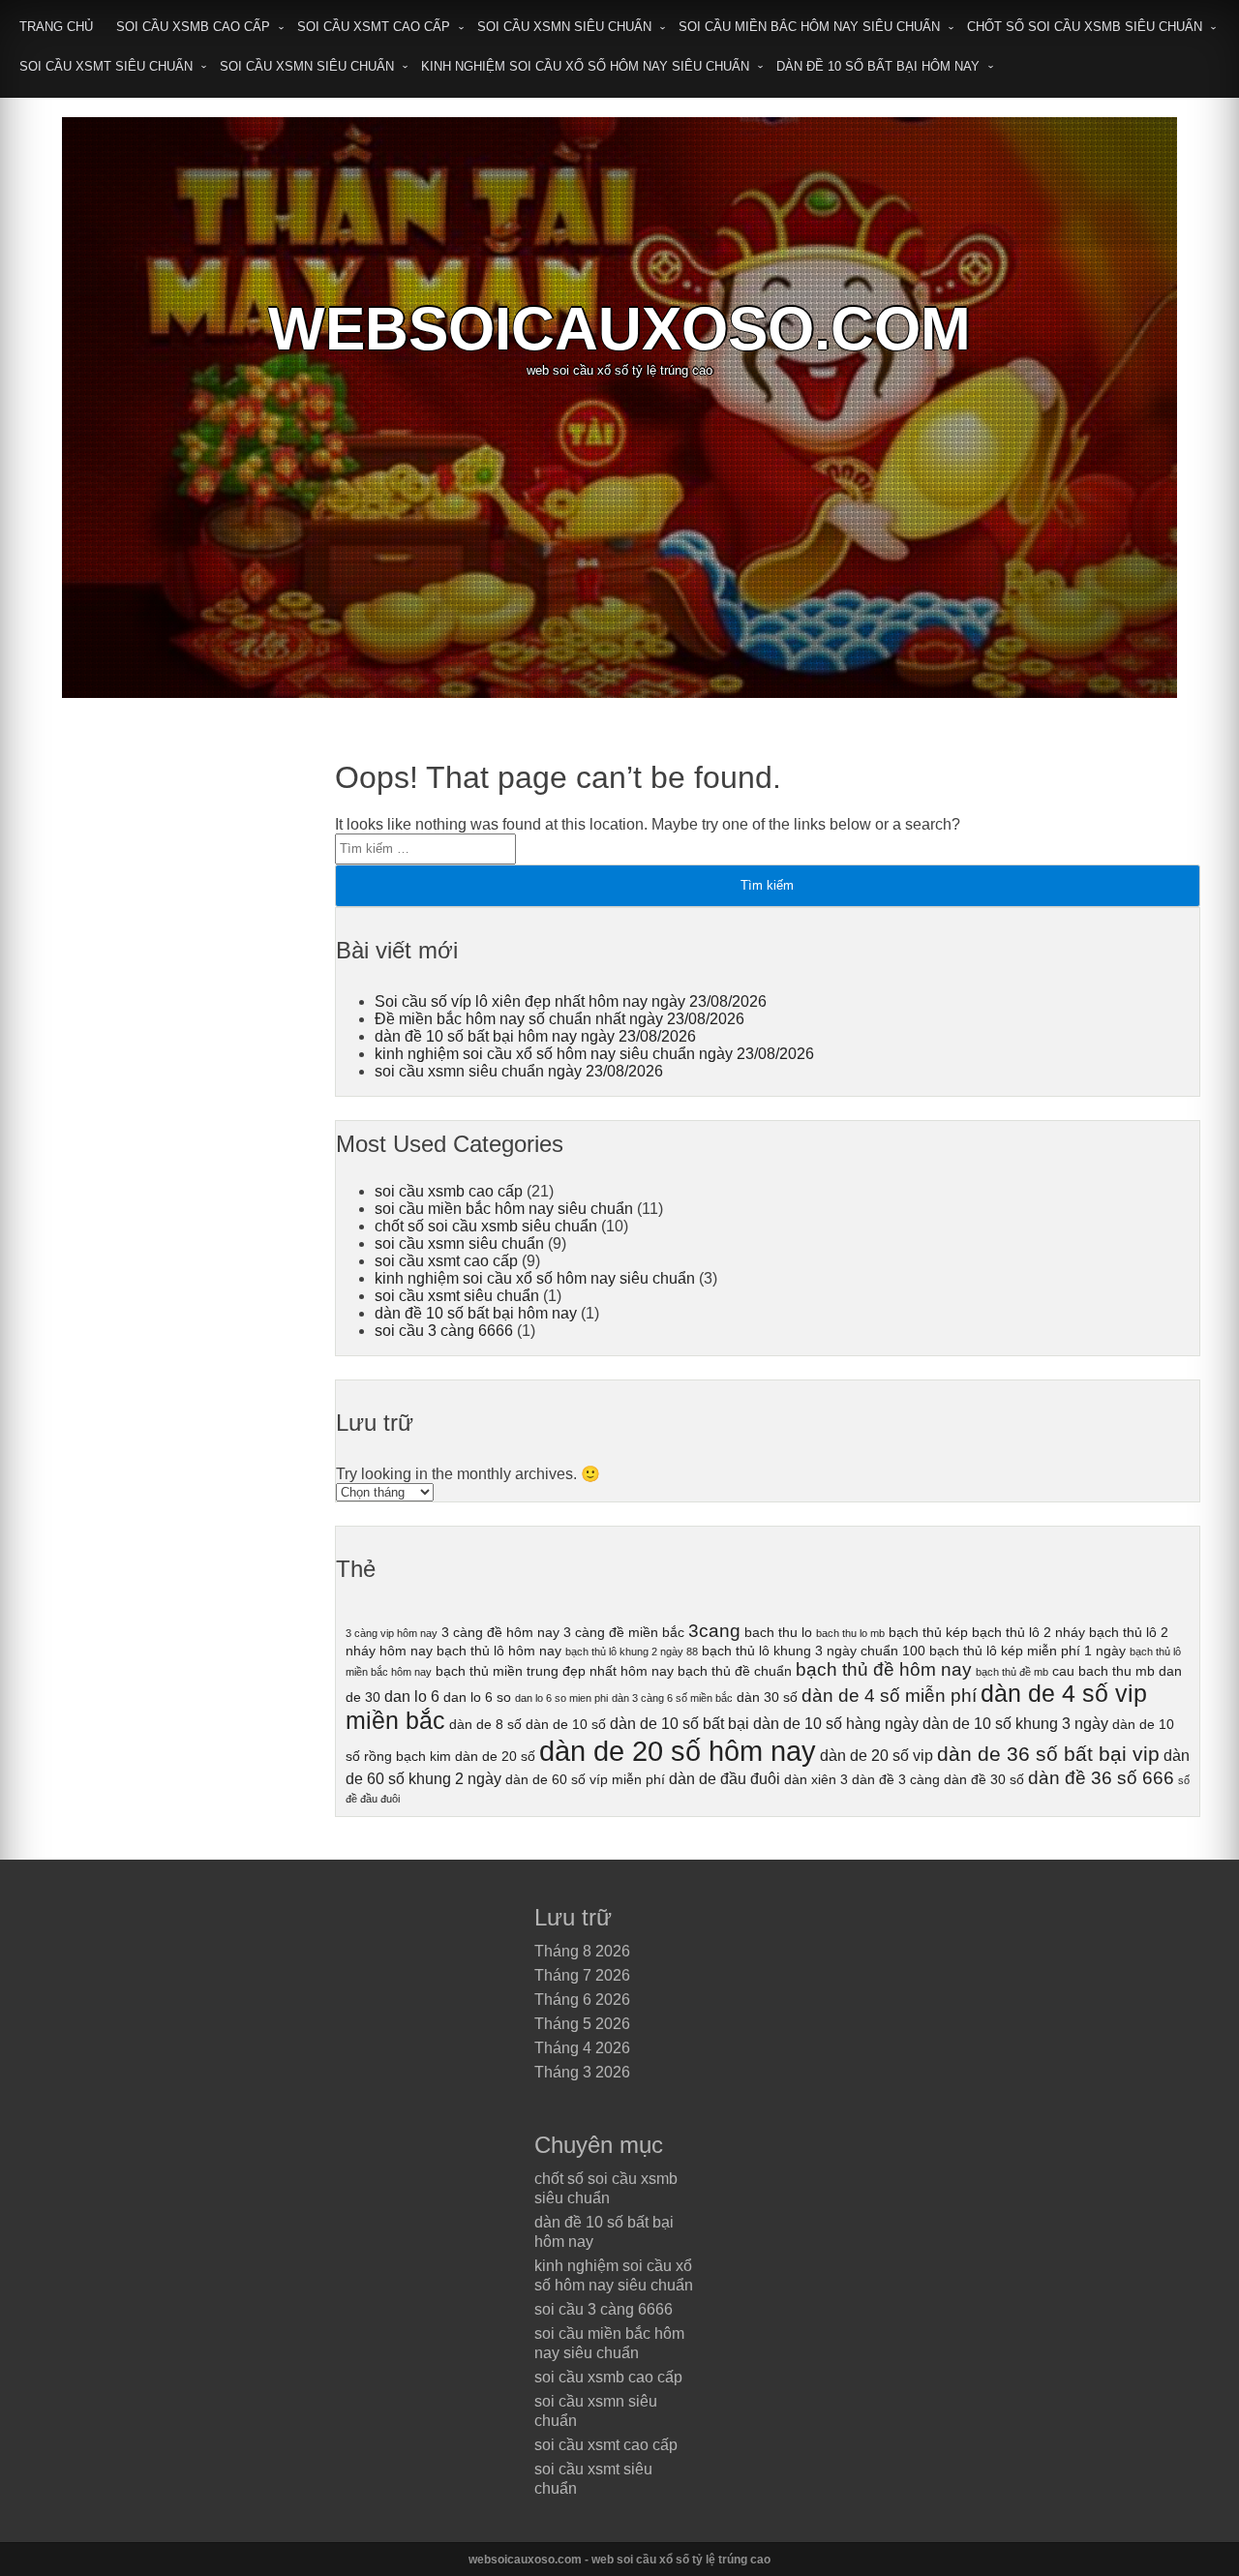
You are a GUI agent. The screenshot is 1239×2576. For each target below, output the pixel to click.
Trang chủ (56, 27)
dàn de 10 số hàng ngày (836, 1723)
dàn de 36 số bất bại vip (1048, 1754)
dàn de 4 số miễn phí (889, 1696)
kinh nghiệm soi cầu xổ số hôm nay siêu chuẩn (585, 66)
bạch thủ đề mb (1012, 1672)
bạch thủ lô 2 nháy (1028, 1632)
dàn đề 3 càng (896, 1779)
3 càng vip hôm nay (392, 1633)
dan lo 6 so (477, 1697)
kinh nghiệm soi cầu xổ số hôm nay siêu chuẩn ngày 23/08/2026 (594, 1054)
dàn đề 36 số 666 (1101, 1778)
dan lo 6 (412, 1696)
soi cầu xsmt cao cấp (374, 27)
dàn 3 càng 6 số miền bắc (672, 1698)
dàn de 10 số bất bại (680, 1723)
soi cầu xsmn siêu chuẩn (564, 27)
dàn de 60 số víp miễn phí (585, 1779)
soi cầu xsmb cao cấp (193, 27)
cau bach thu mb (1103, 1671)
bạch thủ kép (928, 1632)
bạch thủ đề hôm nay (884, 1669)
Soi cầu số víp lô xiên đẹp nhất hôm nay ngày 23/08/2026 (571, 1001)
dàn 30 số (767, 1697)
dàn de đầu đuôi (725, 1778)
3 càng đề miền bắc (624, 1632)
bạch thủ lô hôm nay (499, 1651)
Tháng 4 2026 (582, 2048)
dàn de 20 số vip (876, 1755)
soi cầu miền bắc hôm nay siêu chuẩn (809, 27)
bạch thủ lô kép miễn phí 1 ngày (1027, 1651)
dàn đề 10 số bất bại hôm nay (878, 66)
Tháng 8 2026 (582, 1951)
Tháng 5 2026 (582, 2024)
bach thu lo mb (850, 1633)
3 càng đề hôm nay (500, 1632)
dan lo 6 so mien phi (561, 1698)
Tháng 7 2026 (582, 1975)
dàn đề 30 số (984, 1779)
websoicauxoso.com (619, 329)
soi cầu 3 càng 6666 (444, 1331)
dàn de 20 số (495, 1756)
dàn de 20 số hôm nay (678, 1751)
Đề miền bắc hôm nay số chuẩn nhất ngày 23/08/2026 (559, 1019)
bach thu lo (778, 1632)
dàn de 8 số (485, 1724)
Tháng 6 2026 (582, 2000)
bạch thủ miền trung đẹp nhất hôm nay (555, 1671)
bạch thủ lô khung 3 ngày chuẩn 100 (814, 1651)
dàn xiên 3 (816, 1779)
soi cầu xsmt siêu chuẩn (106, 66)
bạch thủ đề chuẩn (735, 1671)
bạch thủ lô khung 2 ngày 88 (632, 1652)
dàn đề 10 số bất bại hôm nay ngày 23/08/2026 (535, 1036)
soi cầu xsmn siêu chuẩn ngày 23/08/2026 (519, 1071)
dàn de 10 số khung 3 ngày (1015, 1723)
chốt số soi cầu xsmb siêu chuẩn (1085, 27)
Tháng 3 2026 (582, 2072)
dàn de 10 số (566, 1724)
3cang (714, 1631)
